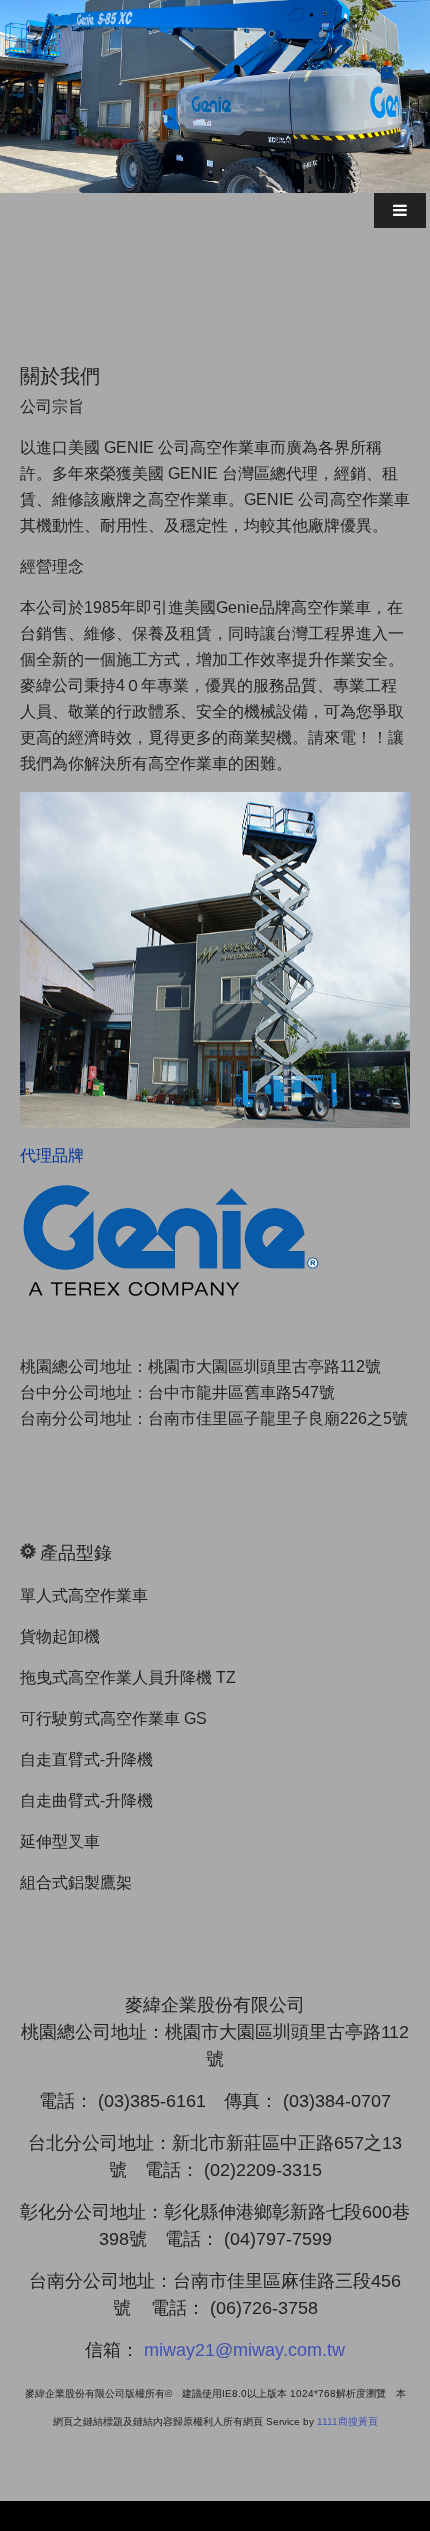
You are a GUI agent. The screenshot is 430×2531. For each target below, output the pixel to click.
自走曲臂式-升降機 (86, 1800)
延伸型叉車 (60, 1841)
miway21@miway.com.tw (244, 2350)
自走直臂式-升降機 (94, 1759)
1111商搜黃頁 (347, 2421)
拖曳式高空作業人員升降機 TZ (128, 1677)
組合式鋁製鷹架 (76, 1882)
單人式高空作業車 (84, 1595)
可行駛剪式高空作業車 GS (113, 1718)
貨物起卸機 (60, 1636)
